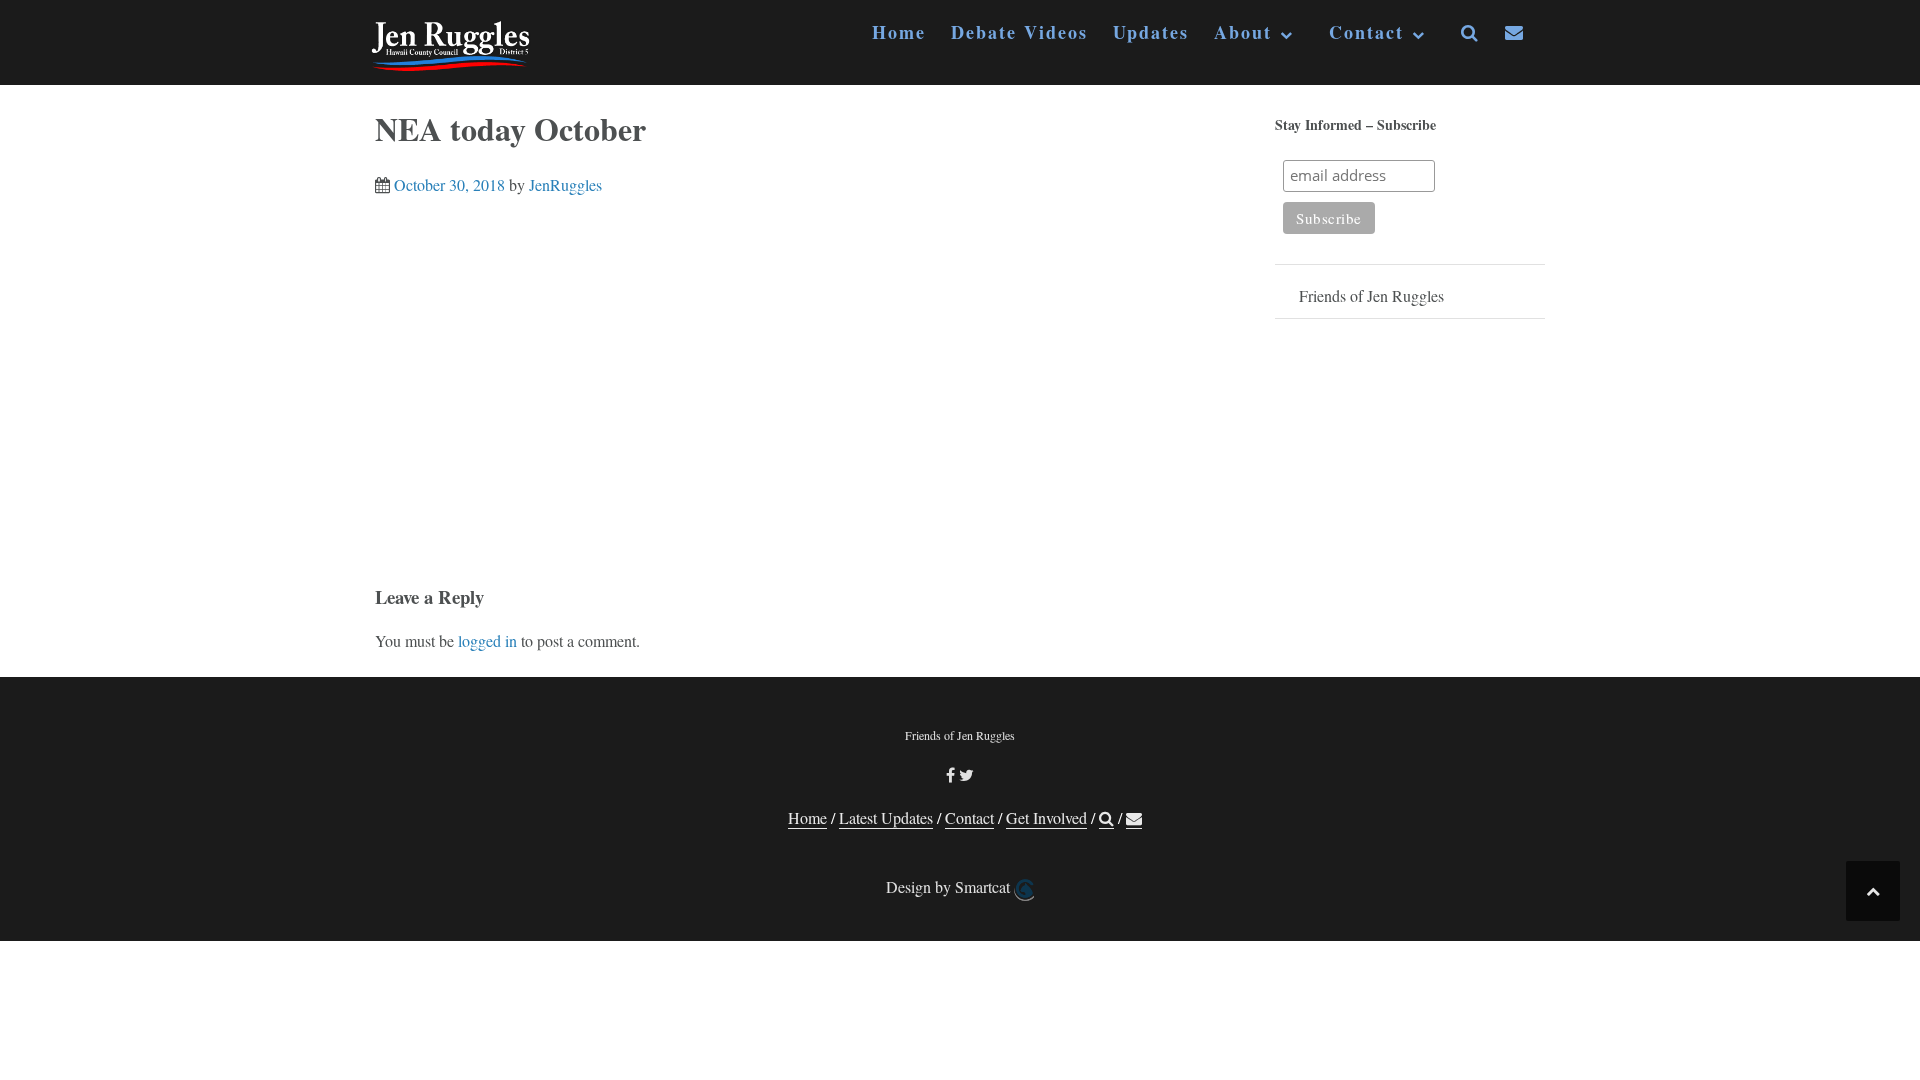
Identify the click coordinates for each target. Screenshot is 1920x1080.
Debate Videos (1019, 32)
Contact (1366, 32)
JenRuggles (565, 184)
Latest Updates (886, 817)
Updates (1151, 32)
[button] (1470, 36)
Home (899, 32)
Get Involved (1046, 817)
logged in (487, 640)
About (1243, 32)
